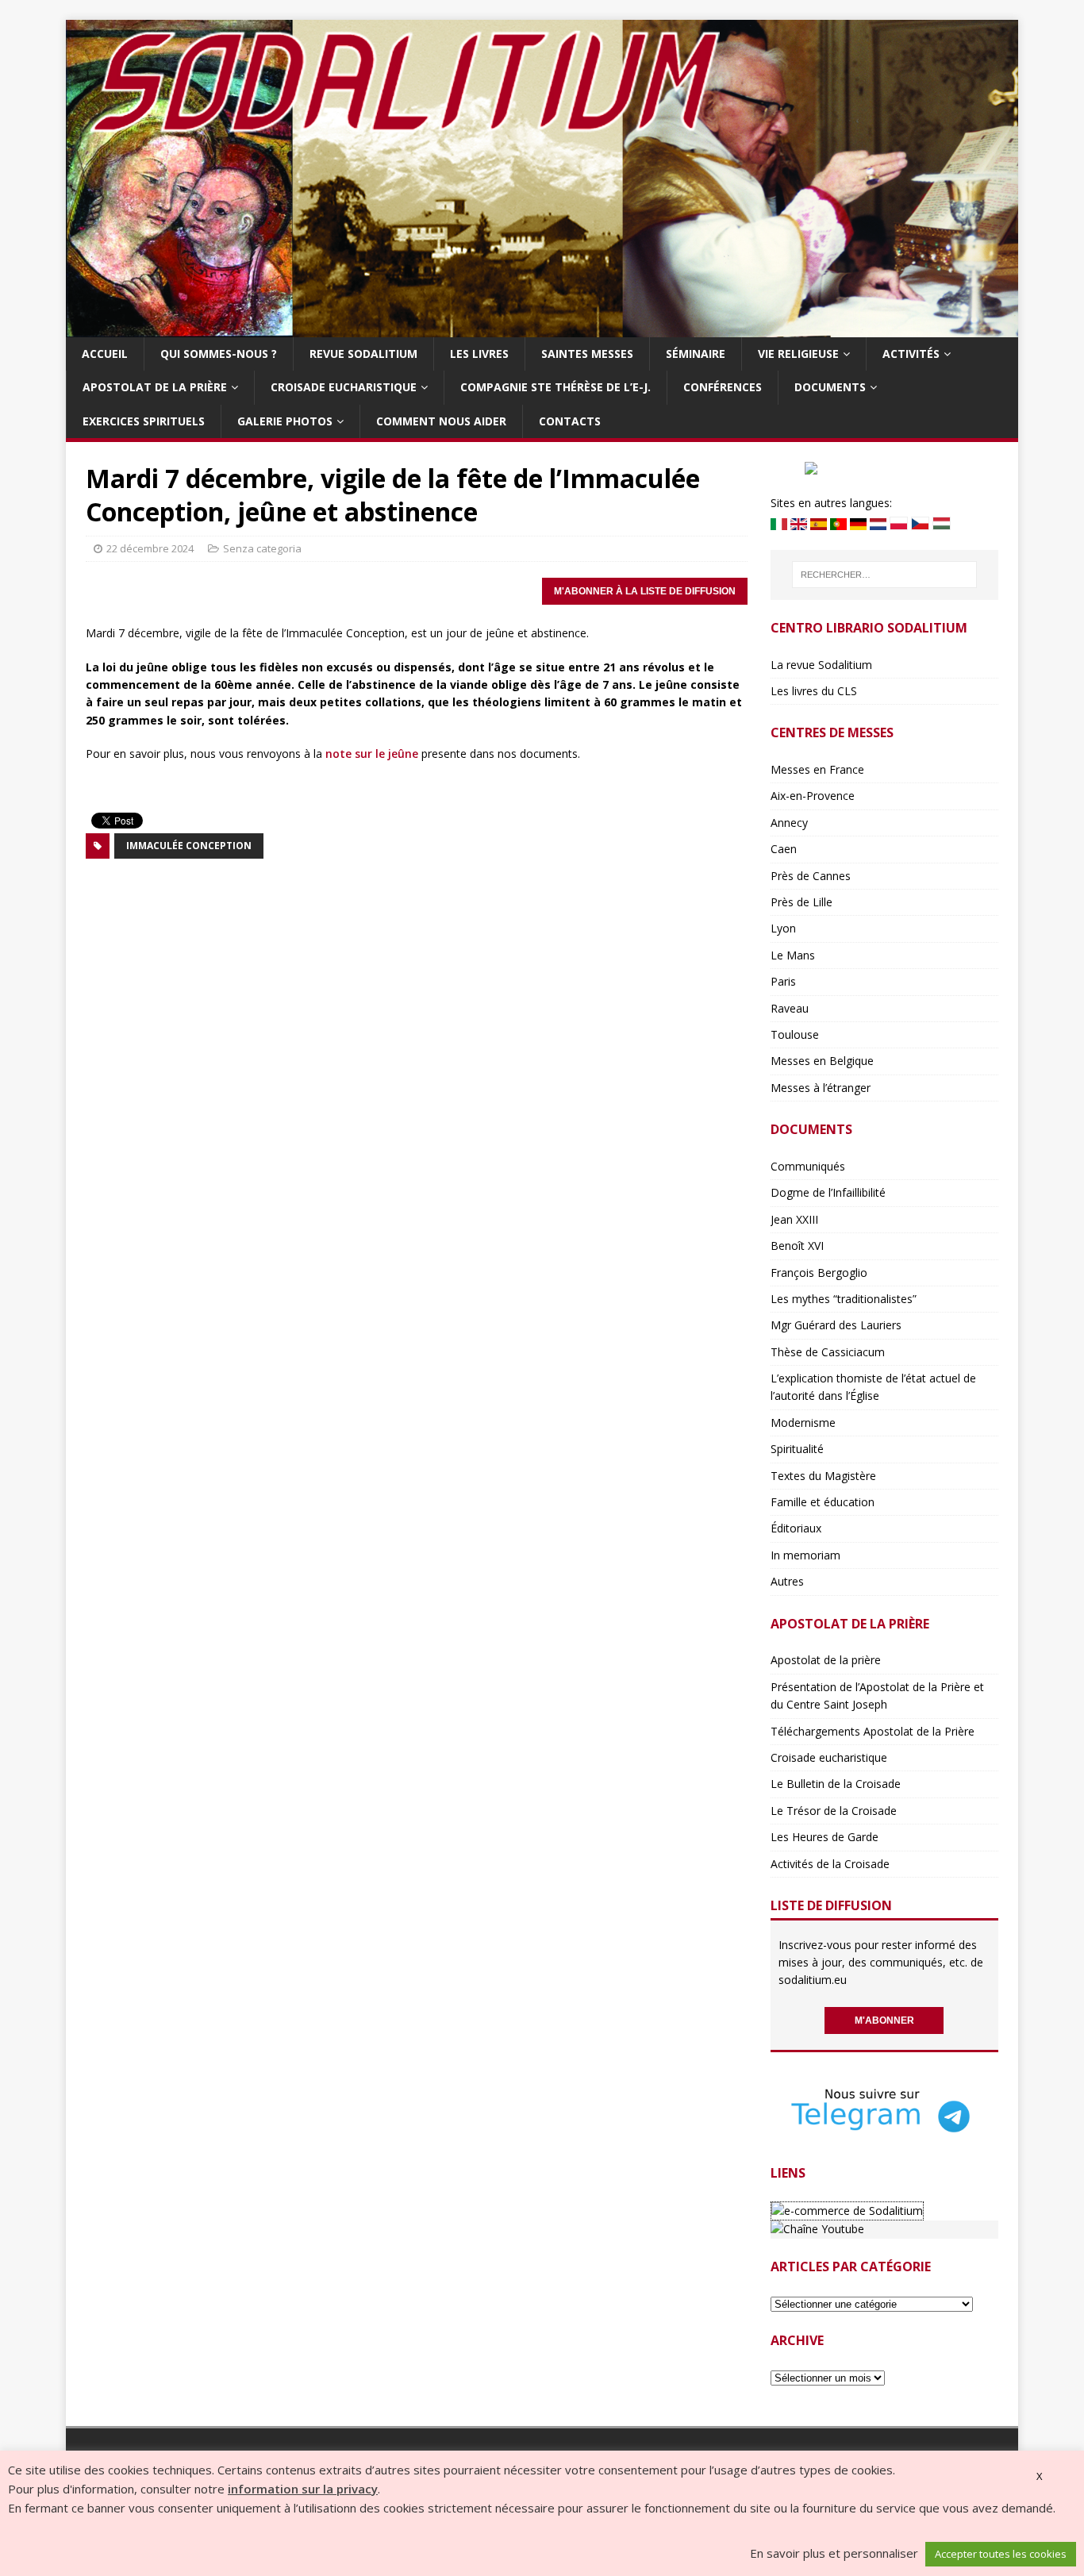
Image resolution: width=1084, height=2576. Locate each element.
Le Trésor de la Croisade (834, 1811)
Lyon (783, 928)
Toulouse (795, 1034)
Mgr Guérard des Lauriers (836, 1325)
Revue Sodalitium (363, 354)
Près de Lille (801, 902)
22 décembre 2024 (150, 548)
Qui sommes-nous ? (219, 354)
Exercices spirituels (144, 421)
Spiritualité (797, 1449)
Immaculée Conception (189, 846)
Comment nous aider (441, 421)
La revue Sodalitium (821, 665)
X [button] (1040, 2476)
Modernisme (803, 1423)
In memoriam (805, 1555)
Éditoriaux (796, 1528)
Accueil (105, 354)
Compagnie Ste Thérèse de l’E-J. (555, 387)
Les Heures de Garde (825, 1837)
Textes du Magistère (823, 1476)
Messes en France (817, 769)
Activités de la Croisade (830, 1864)
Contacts (570, 421)
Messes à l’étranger (821, 1088)
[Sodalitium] (542, 328)
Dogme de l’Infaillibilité (828, 1192)
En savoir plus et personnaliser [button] (834, 2553)
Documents (830, 387)
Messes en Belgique (822, 1061)
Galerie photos (285, 421)
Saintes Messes (587, 354)
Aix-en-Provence (813, 796)
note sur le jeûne (372, 754)
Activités (911, 354)
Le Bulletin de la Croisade (836, 1784)
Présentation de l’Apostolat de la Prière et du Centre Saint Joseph (877, 1696)
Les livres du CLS (814, 691)
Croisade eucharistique (344, 387)
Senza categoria (262, 548)
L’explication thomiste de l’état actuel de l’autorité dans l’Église (873, 1387)
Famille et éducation (823, 1502)
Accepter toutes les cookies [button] (1001, 2554)
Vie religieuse (798, 354)
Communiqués (808, 1166)
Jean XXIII (794, 1219)
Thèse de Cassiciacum (828, 1352)
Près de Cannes (811, 876)
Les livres (479, 354)
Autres (787, 1581)
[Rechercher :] (884, 575)
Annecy (789, 823)
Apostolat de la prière (155, 387)
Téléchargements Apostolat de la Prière (873, 1731)
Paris (783, 981)
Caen (784, 849)
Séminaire (696, 354)
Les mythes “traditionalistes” (844, 1299)
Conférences (723, 387)
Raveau (790, 1008)
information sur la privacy (303, 2489)
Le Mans (793, 955)
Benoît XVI (797, 1246)
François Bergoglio (819, 1273)
